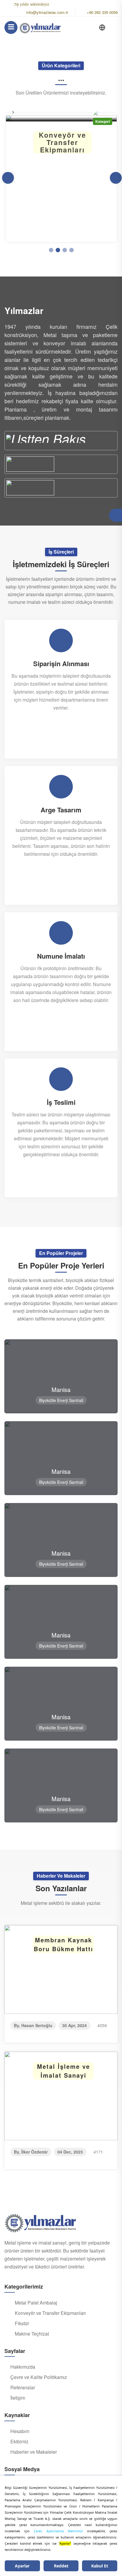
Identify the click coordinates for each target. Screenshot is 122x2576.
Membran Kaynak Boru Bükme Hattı (64, 1944)
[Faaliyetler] (61, 488)
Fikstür (22, 2323)
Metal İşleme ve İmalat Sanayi (64, 2071)
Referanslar (23, 2388)
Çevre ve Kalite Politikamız (39, 2377)
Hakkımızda (23, 2367)
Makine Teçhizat (32, 2334)
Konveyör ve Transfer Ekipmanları (50, 2313)
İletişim (18, 2398)
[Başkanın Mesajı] (61, 464)
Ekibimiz (19, 2442)
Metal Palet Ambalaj (36, 2303)
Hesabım (20, 2431)
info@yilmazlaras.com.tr (47, 12)
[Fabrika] (61, 441)
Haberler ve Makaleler (34, 2452)
